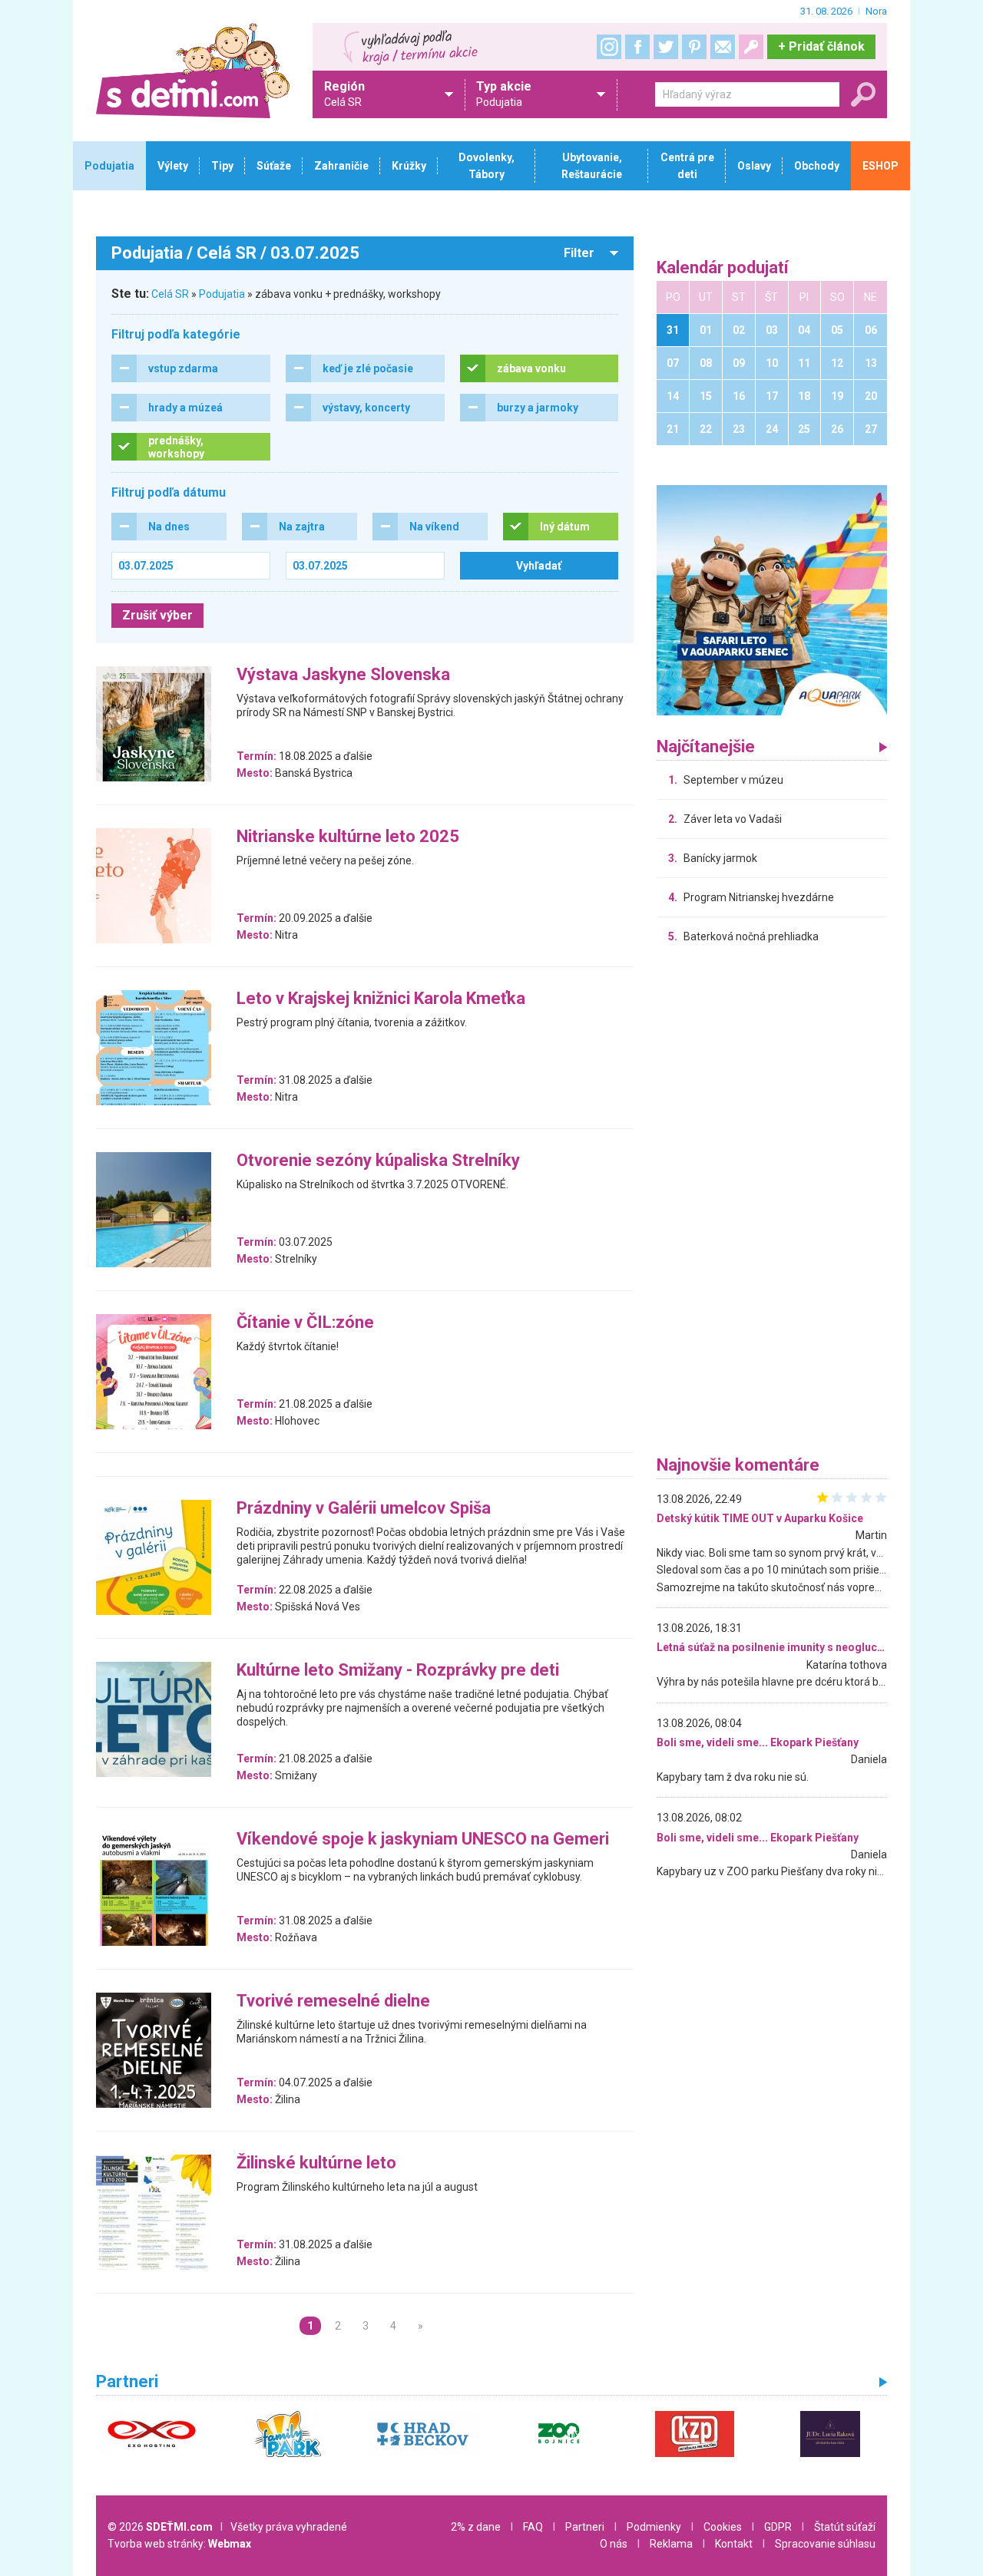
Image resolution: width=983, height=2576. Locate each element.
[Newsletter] (723, 47)
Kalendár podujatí (723, 268)
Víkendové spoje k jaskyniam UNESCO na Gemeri (423, 1840)
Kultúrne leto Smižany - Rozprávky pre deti (398, 1671)
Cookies (723, 2527)
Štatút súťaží (845, 2527)
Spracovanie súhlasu (825, 2544)
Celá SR (170, 294)
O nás (614, 2544)
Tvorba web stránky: (179, 2544)
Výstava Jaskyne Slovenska (343, 675)
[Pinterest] (694, 47)
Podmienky (654, 2527)
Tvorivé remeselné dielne (333, 2001)
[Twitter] (666, 47)
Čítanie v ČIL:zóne (305, 1323)
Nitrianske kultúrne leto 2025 (348, 837)
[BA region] (772, 599)
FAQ (533, 2527)
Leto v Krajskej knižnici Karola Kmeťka (381, 999)
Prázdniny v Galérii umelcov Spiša (364, 1509)
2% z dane (476, 2527)
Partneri (585, 2527)
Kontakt (734, 2544)
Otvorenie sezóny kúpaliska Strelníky (378, 1161)
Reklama (671, 2544)
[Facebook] (637, 47)
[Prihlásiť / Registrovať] (751, 47)
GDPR (778, 2527)
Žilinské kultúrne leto (316, 2163)
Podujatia (222, 294)
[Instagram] (609, 47)
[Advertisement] (772, 1204)
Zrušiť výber (157, 615)
